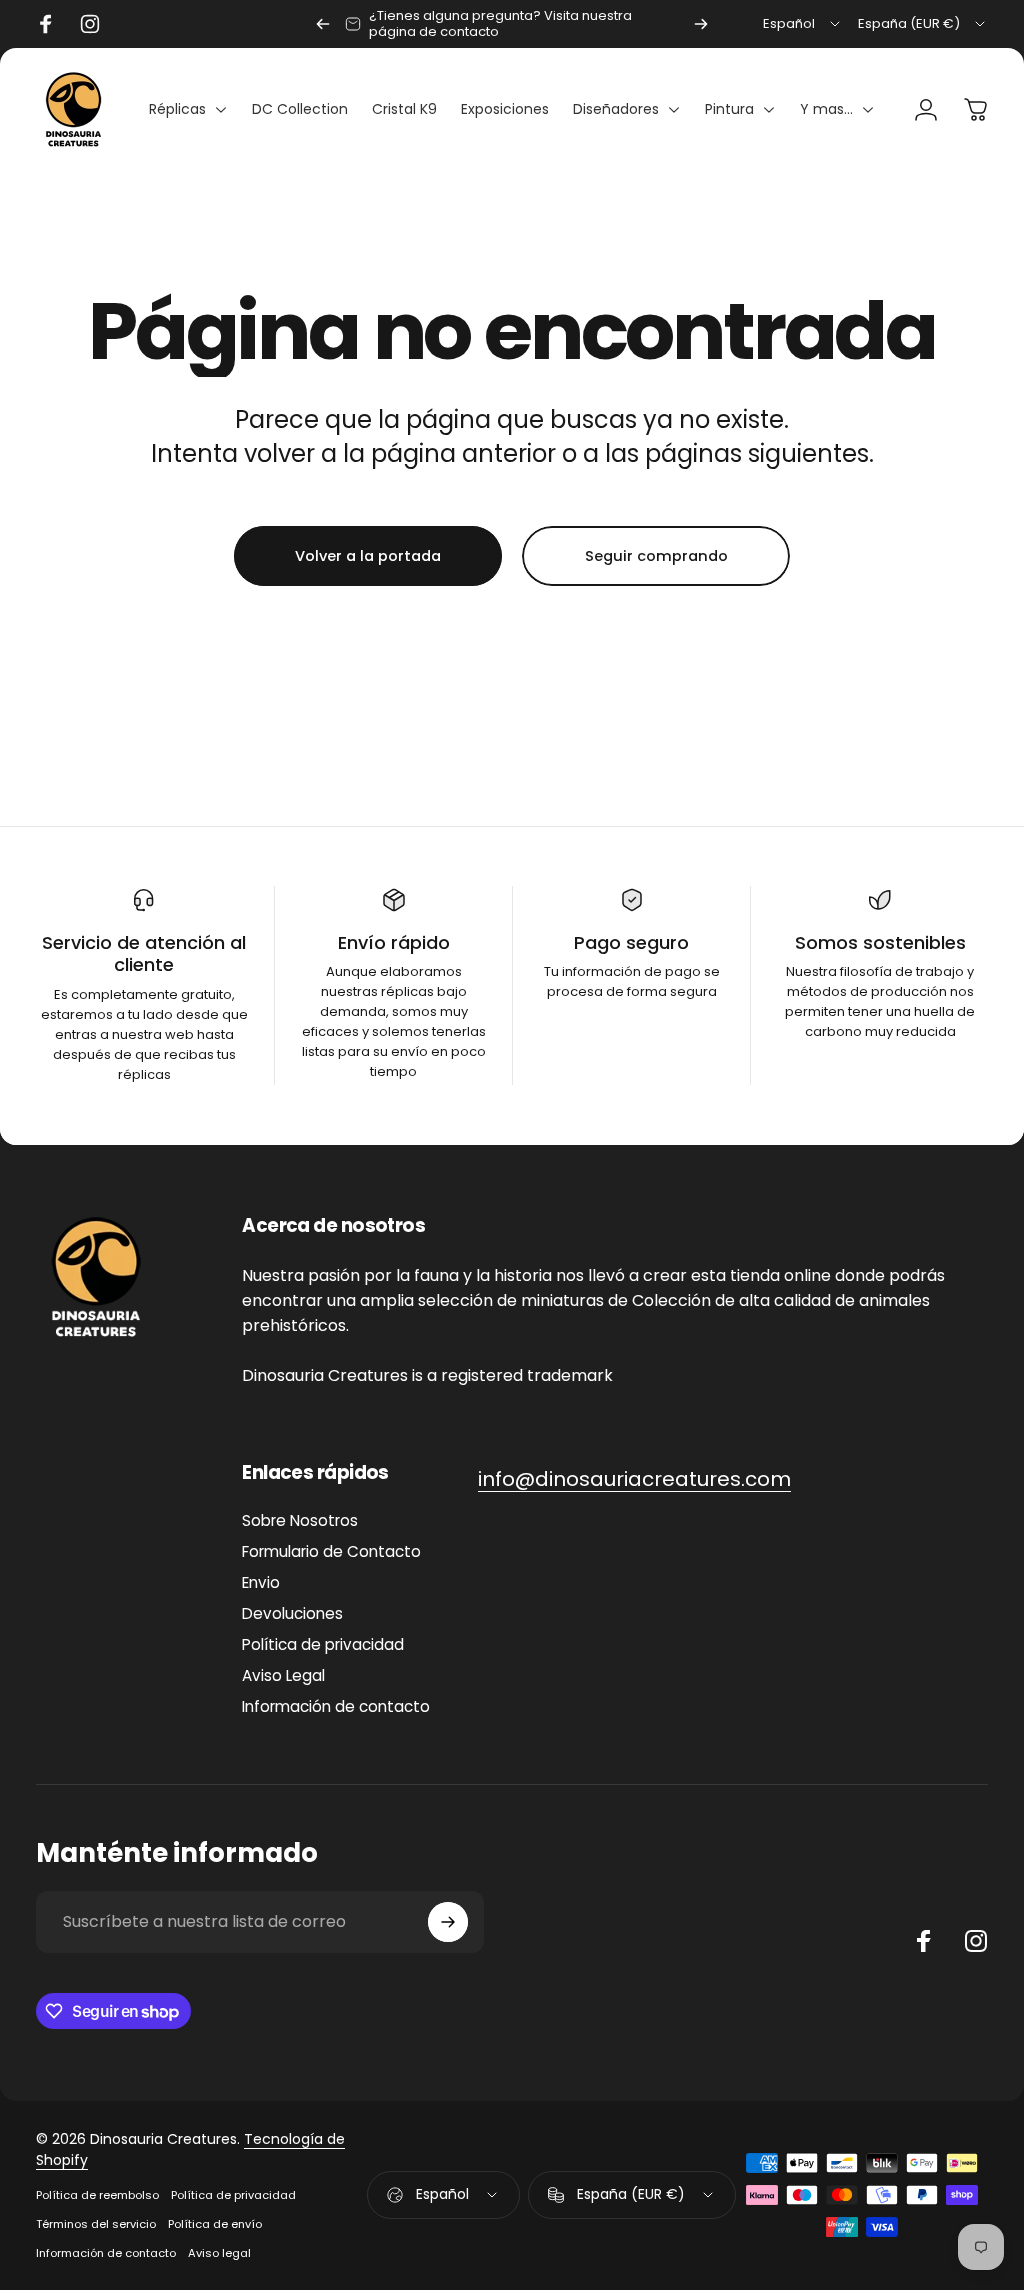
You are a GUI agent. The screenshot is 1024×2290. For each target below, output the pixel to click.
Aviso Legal (283, 1675)
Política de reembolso (97, 2195)
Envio (261, 1582)
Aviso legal (219, 2253)
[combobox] (803, 24)
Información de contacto (336, 1706)
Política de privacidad (323, 1644)
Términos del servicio (96, 2224)
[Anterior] (323, 24)
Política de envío (215, 2224)
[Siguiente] (701, 24)
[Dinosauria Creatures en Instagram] (976, 1941)
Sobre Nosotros (300, 1520)
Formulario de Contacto (331, 1551)
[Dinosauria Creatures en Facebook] (924, 1941)
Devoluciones (292, 1613)
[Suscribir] (448, 1922)
